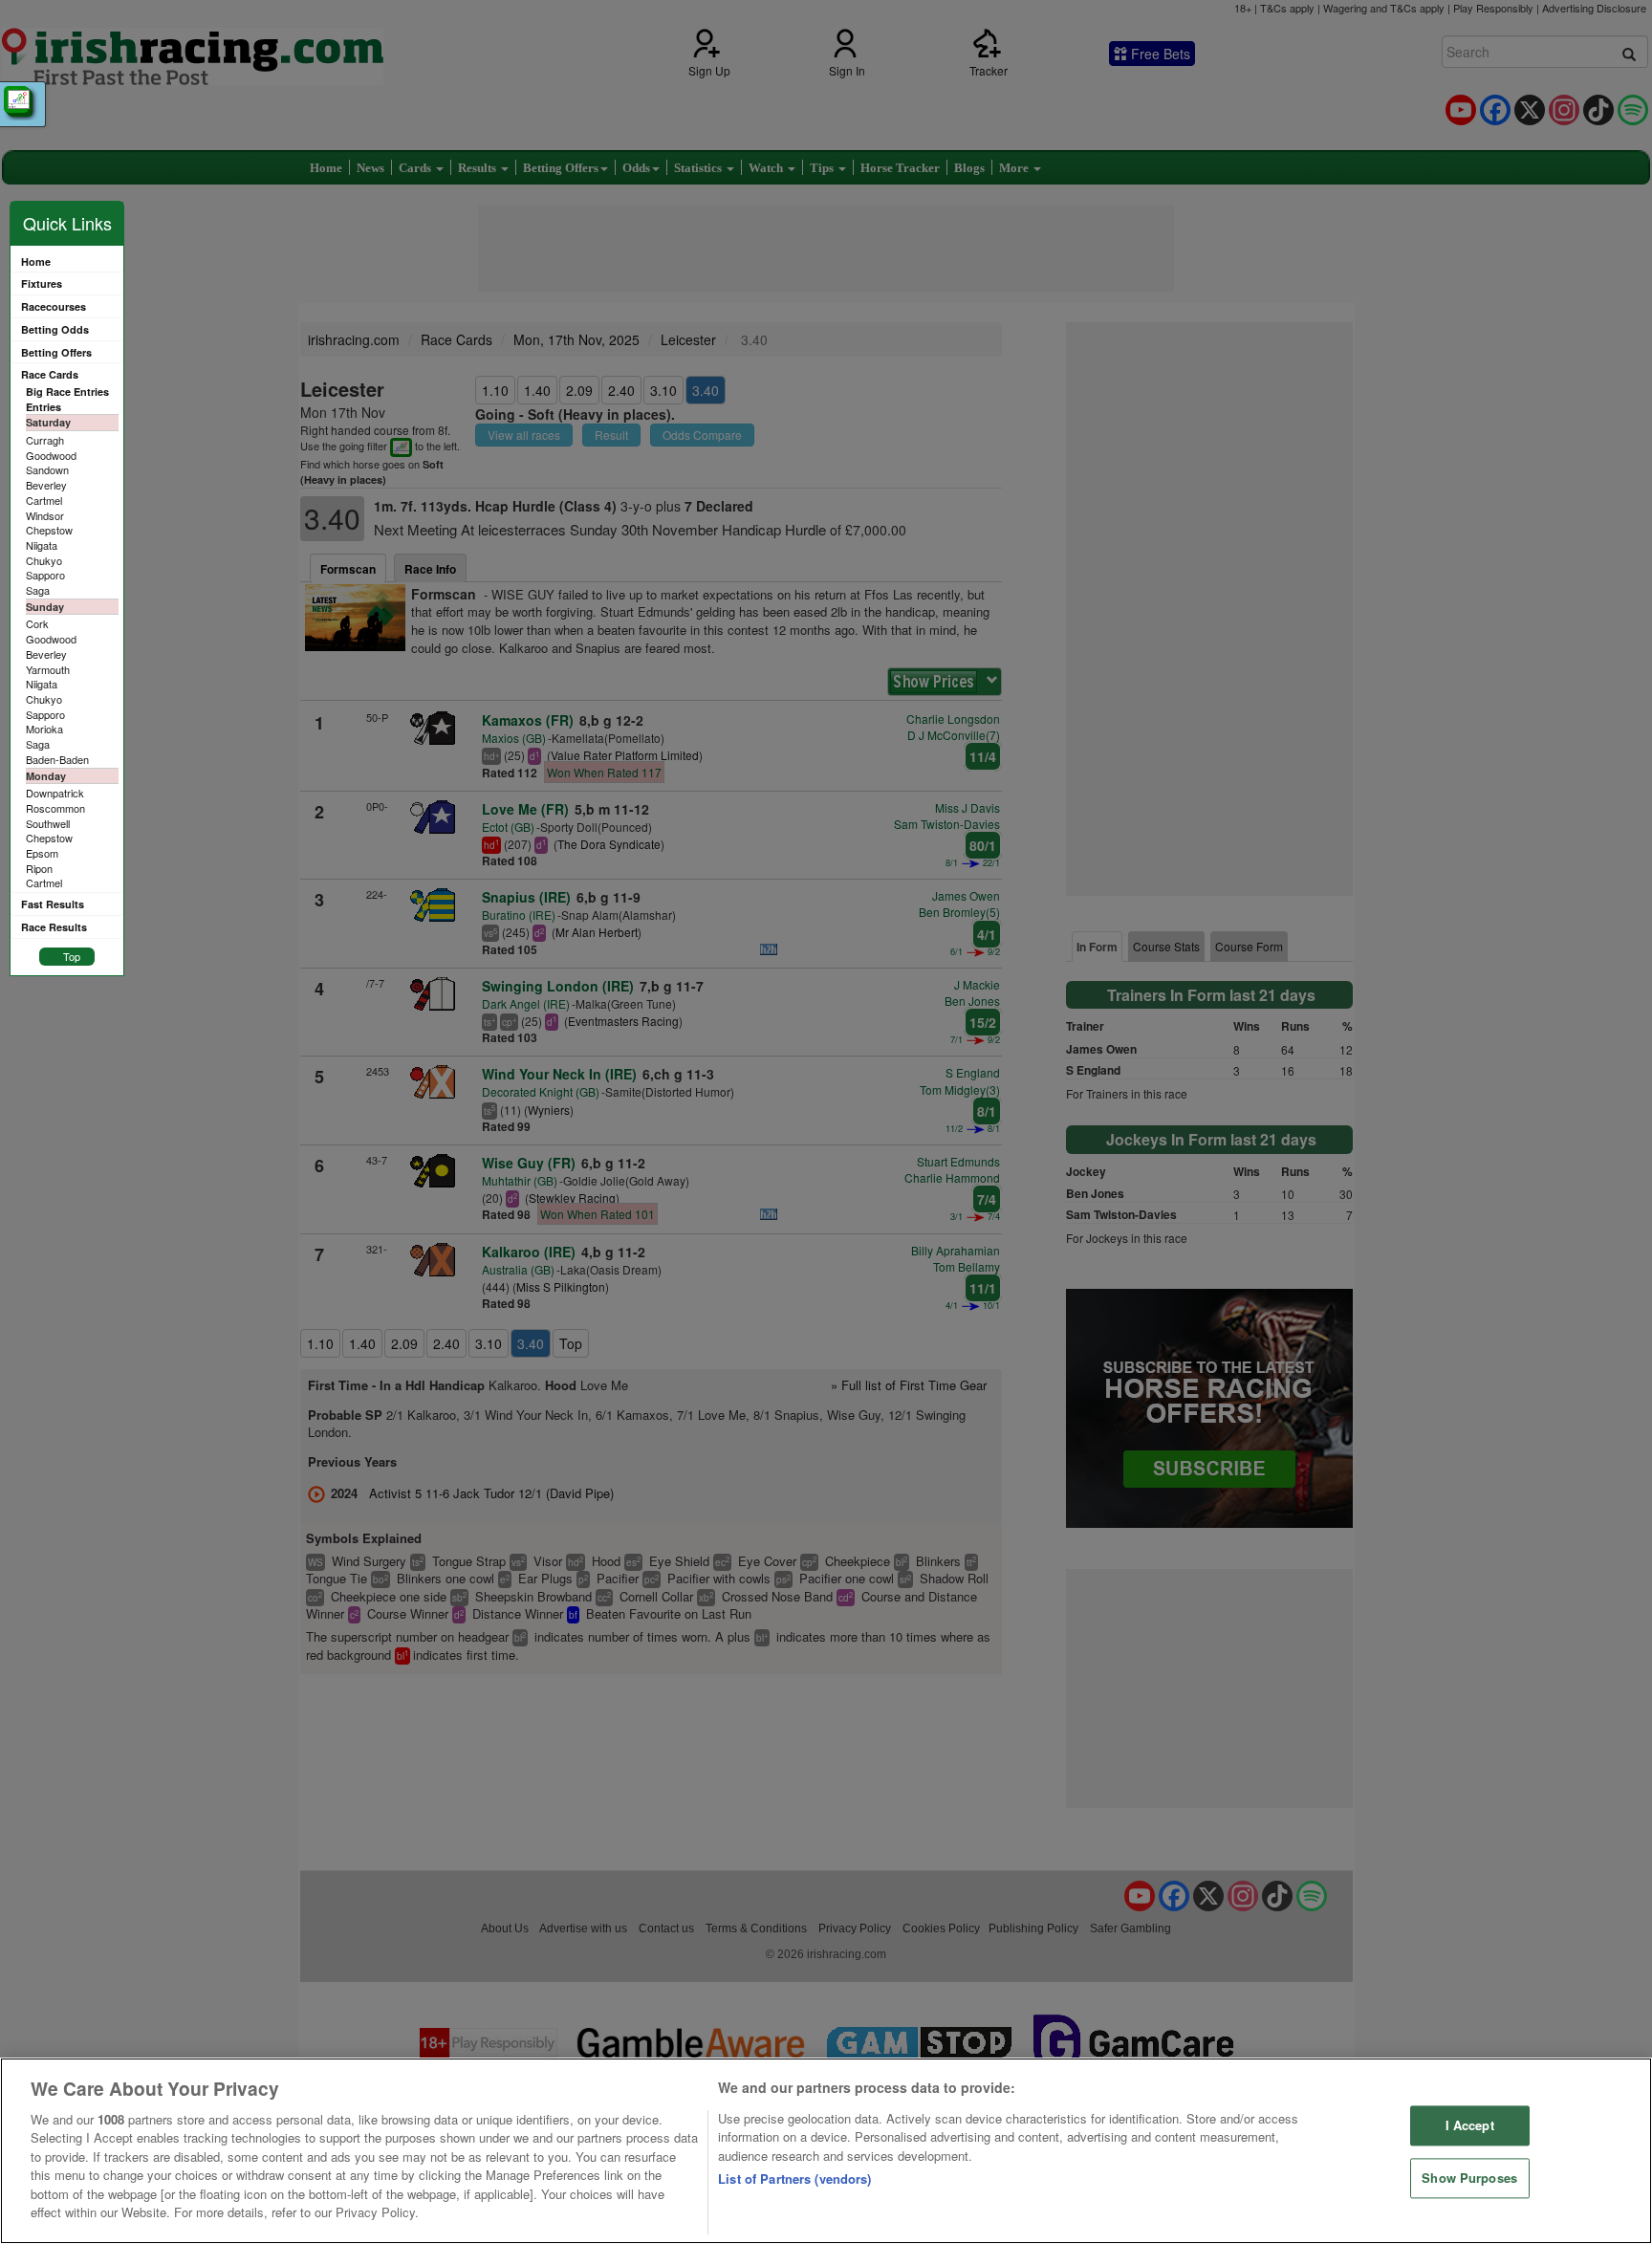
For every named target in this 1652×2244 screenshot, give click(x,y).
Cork (37, 623)
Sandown (47, 469)
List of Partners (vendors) (794, 2179)
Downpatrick (55, 793)
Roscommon (55, 808)
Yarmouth (48, 669)
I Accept (1470, 2126)
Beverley (46, 485)
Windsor (45, 515)
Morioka (44, 729)
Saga (38, 590)
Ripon (39, 868)
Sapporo (45, 575)
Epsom (42, 853)
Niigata (42, 545)
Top (72, 956)
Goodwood (51, 455)
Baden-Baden (57, 759)
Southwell (48, 823)
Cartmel (44, 500)
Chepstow (49, 530)
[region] (826, 2151)
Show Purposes (1469, 2178)
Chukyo (44, 560)
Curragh (45, 440)
